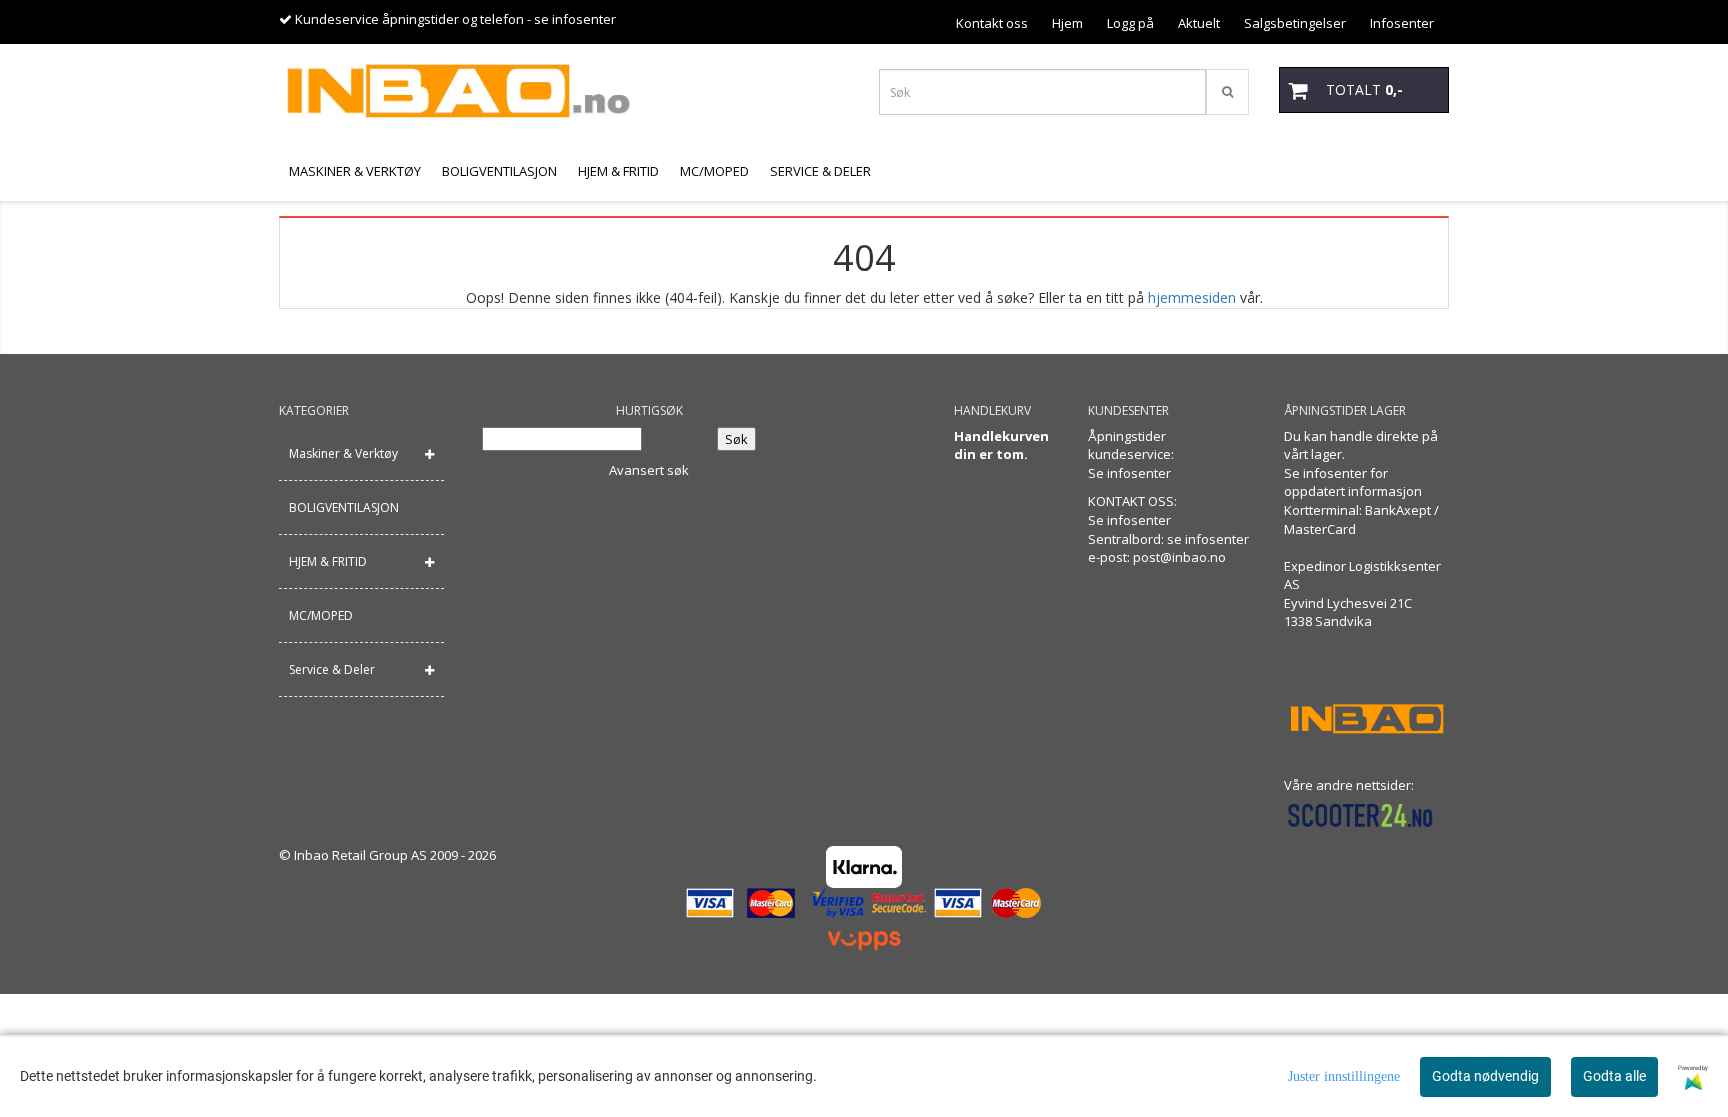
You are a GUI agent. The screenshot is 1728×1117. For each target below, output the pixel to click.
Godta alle (1614, 1076)
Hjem (1067, 23)
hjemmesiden (1192, 297)
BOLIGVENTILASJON (344, 507)
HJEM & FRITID (328, 561)
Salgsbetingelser (1295, 23)
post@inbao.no (1179, 557)
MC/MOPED (321, 615)
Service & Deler (332, 669)
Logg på (1130, 23)
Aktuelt (1199, 23)
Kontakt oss (992, 23)
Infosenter (1402, 23)
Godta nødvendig (1485, 1076)
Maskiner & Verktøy (343, 453)
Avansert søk (649, 470)
